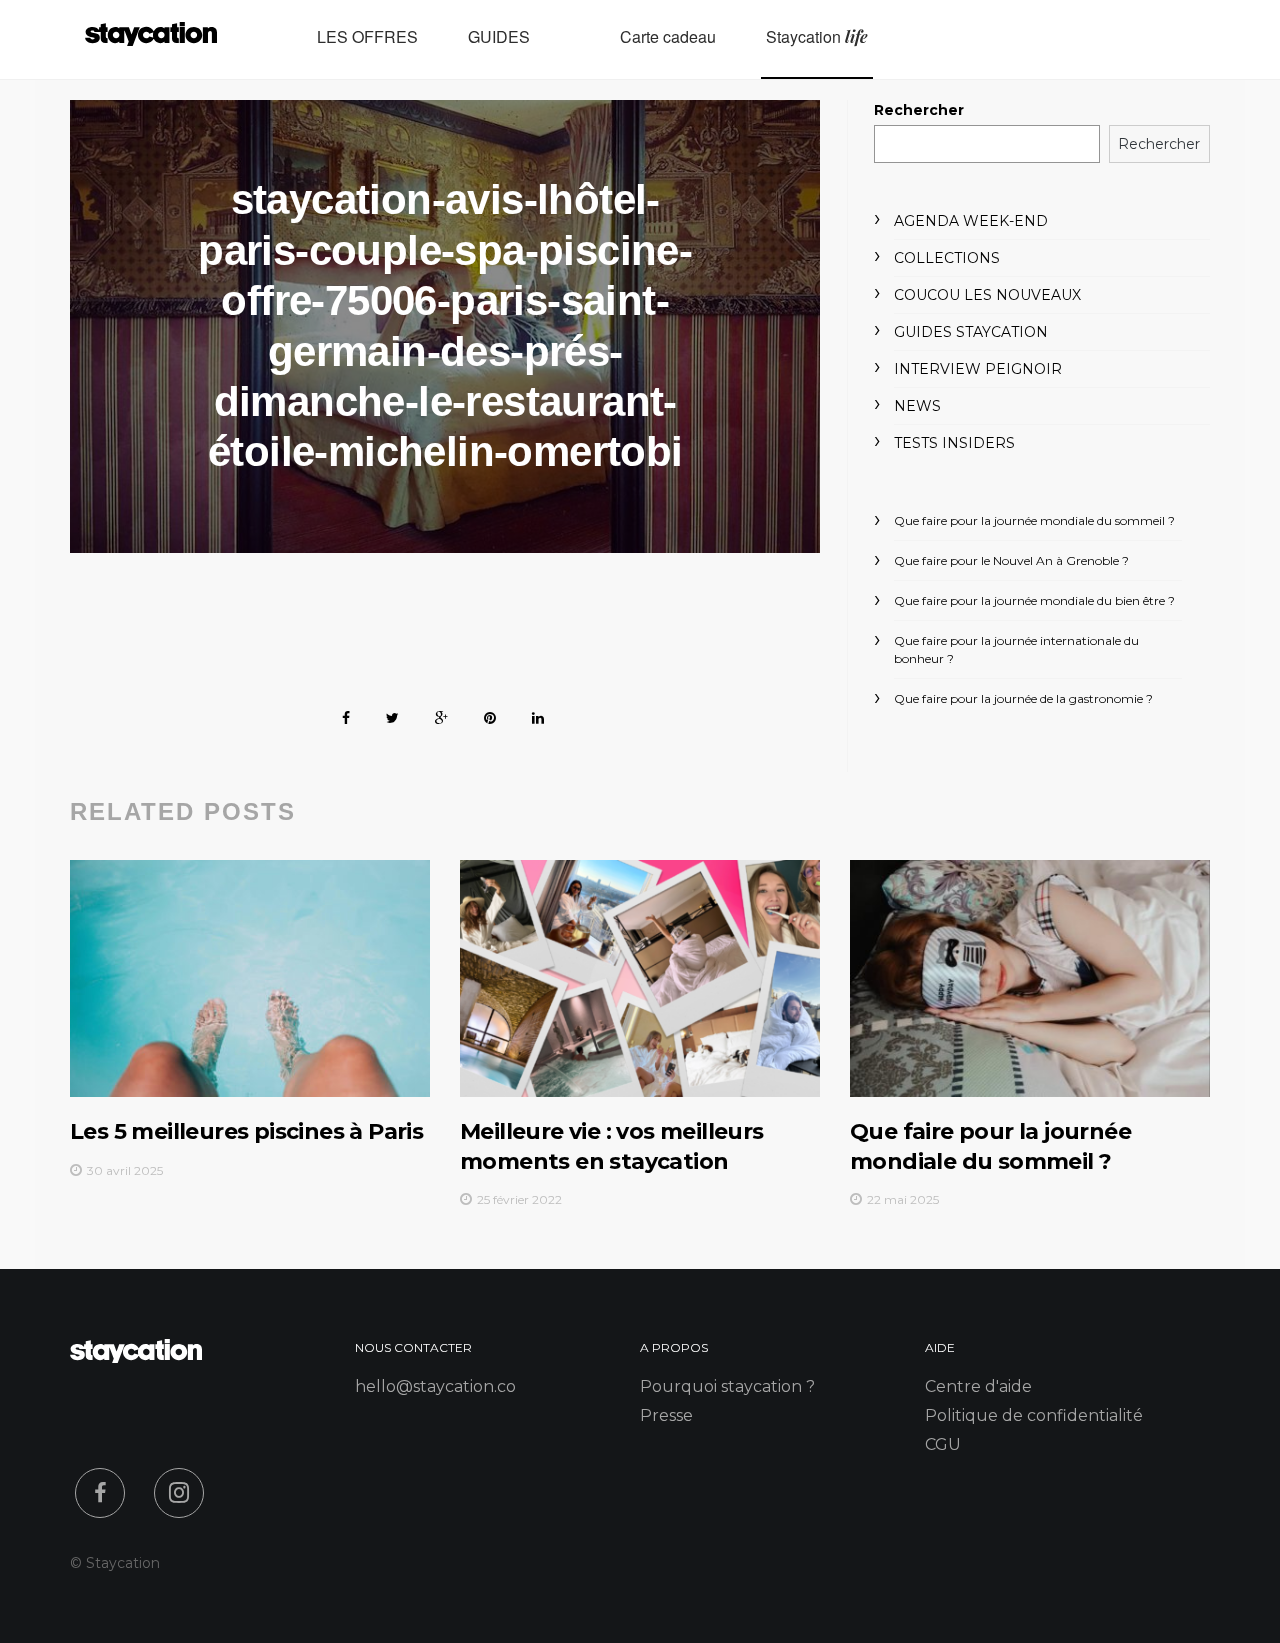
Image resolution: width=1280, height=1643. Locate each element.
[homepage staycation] (136, 1357)
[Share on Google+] (441, 714)
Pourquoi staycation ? (727, 1386)
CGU (943, 1444)
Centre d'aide (978, 1386)
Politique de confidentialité (1034, 1415)
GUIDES (499, 37)
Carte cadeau (668, 37)
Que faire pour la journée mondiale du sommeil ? (1034, 520)
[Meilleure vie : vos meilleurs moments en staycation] (640, 978)
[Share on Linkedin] (538, 714)
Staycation (817, 37)
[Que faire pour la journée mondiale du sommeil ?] (1030, 978)
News (917, 406)
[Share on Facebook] (346, 714)
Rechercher (919, 110)
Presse (666, 1415)
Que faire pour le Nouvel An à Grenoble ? (1011, 560)
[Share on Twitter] (392, 714)
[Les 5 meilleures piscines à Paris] (250, 978)
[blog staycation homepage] (151, 39)
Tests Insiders (954, 443)
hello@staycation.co (435, 1386)
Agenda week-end (971, 221)
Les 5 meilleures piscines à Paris (246, 1131)
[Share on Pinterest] (490, 714)
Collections (947, 258)
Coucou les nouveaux (987, 295)
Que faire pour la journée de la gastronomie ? (1023, 698)
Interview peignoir (978, 369)
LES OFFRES (367, 37)
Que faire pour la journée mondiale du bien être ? (1034, 600)
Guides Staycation (971, 332)
